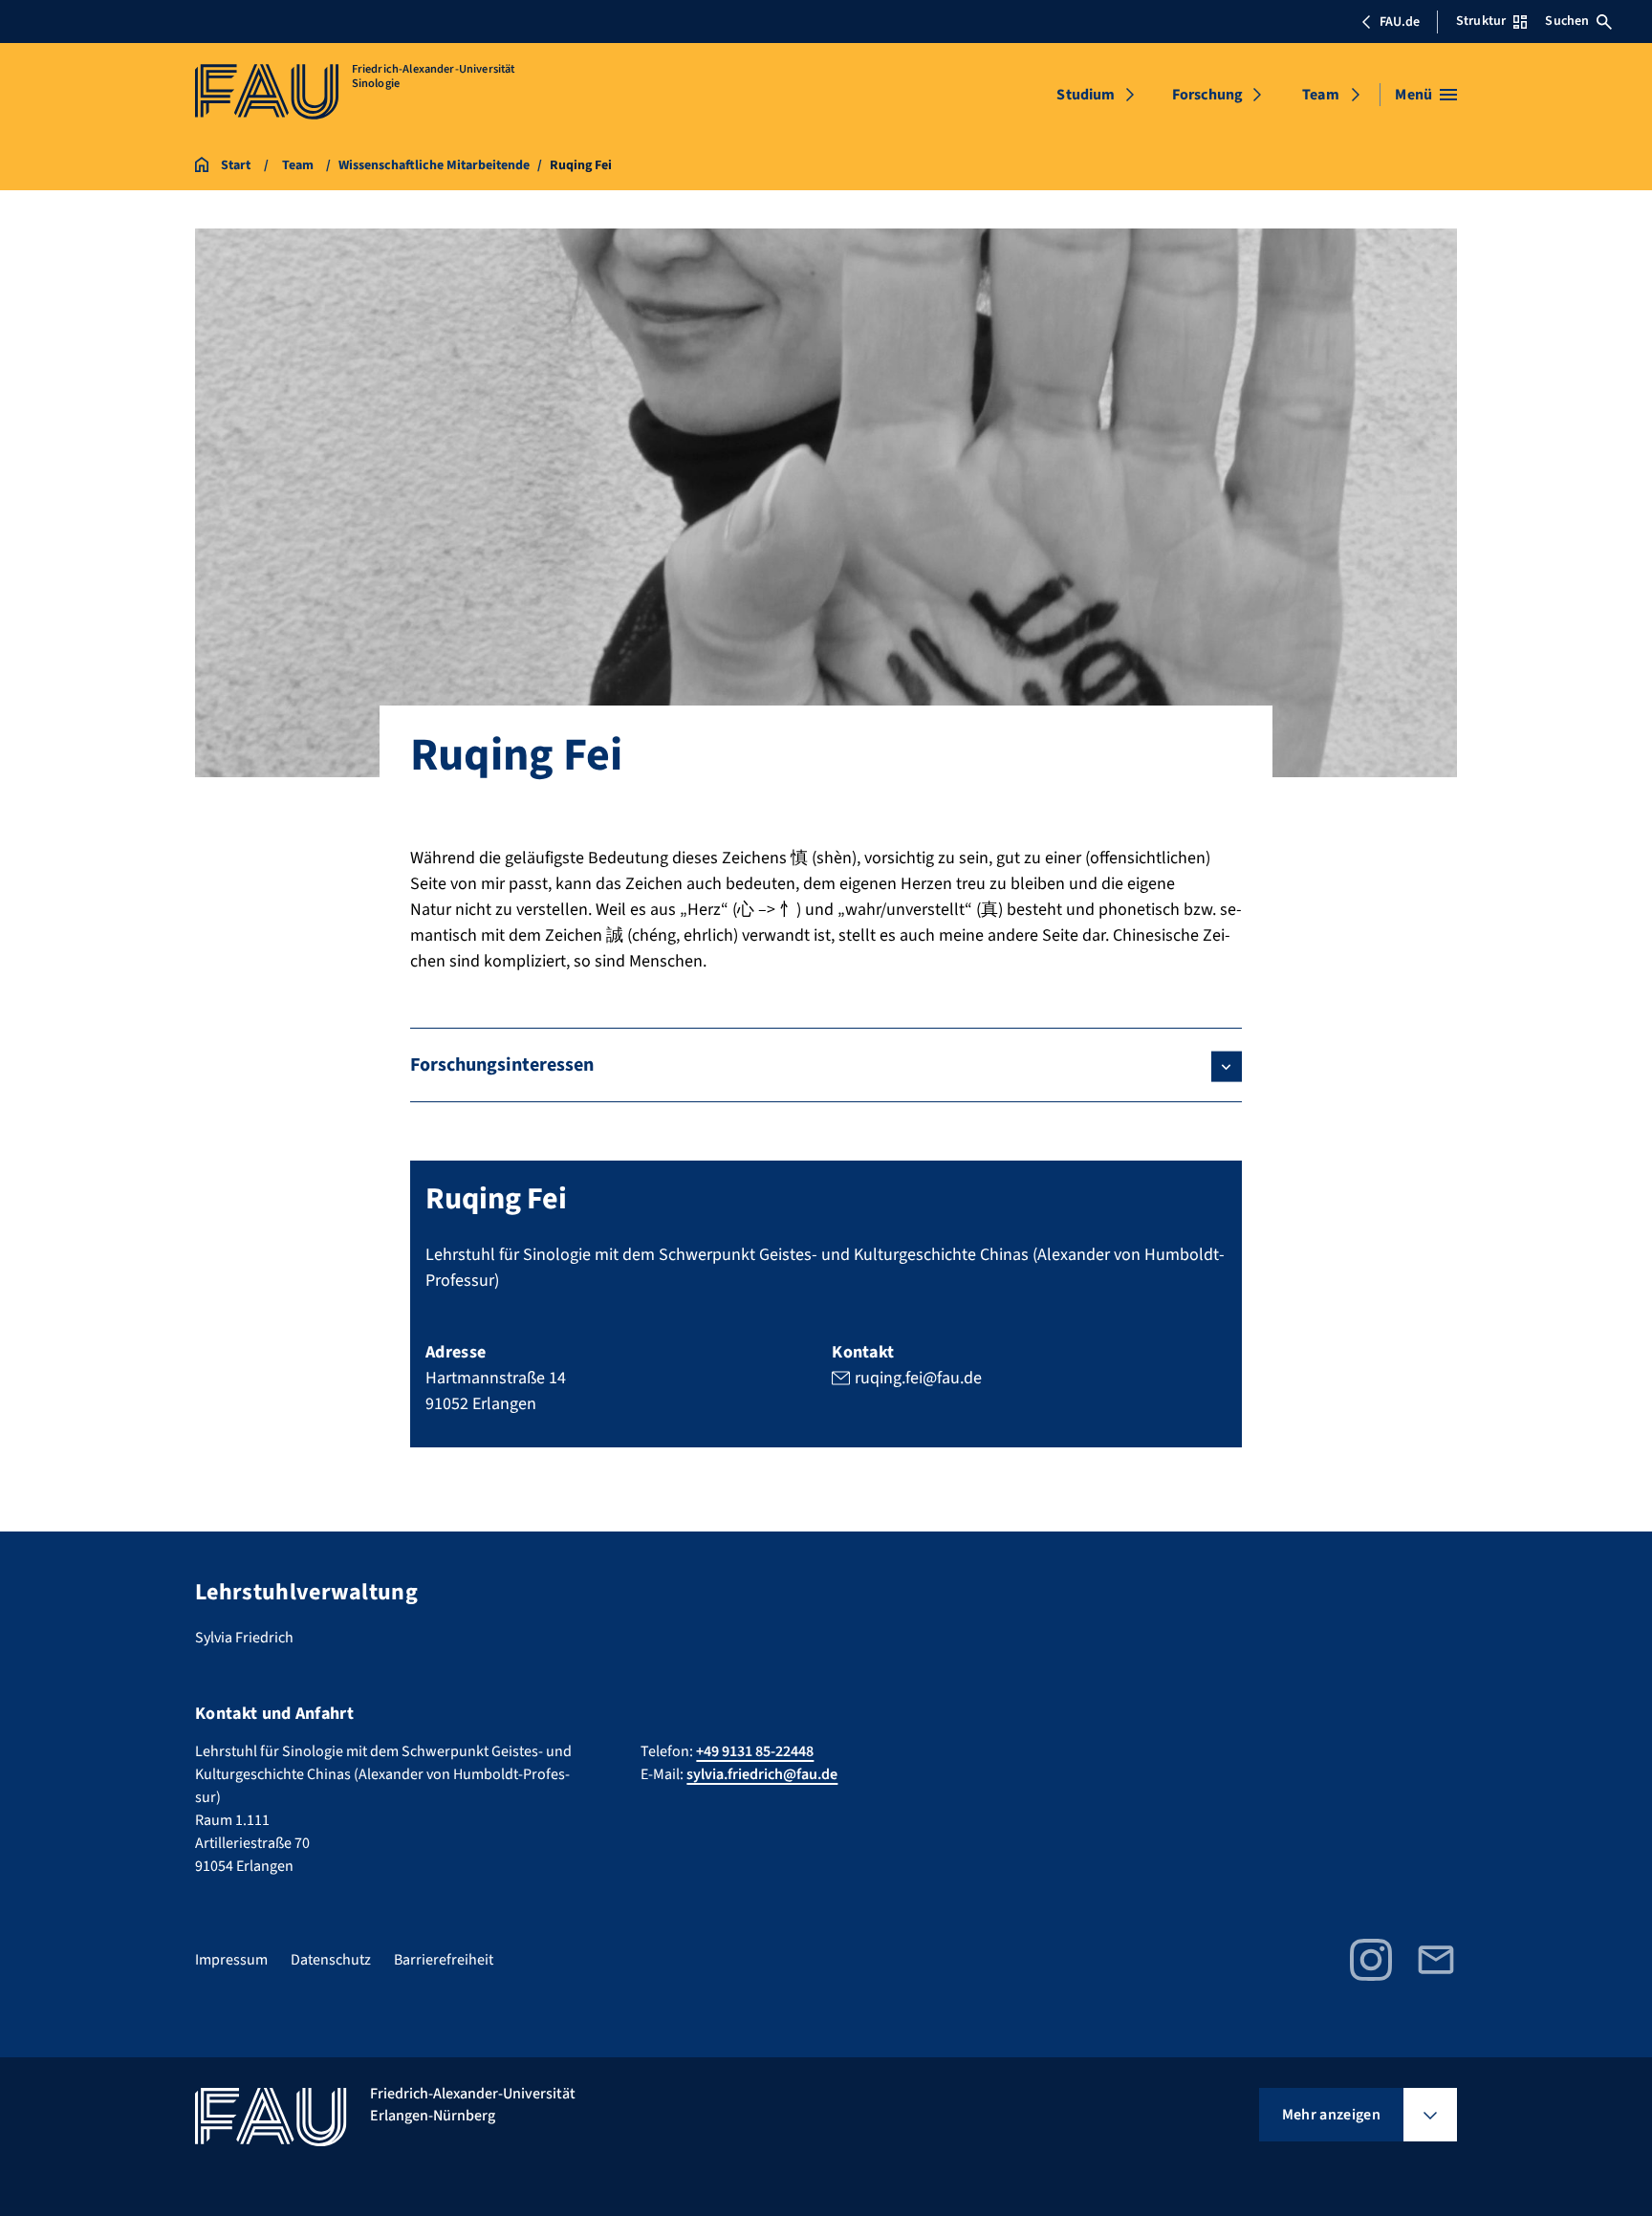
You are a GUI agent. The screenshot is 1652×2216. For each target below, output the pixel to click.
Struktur (1481, 21)
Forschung (1207, 95)
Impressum (231, 1960)
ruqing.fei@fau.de (918, 1378)
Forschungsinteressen (502, 1065)
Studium (1086, 95)
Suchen (1567, 21)
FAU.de (1400, 22)
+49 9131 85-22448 (755, 1751)
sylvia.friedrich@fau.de (762, 1774)
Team (1321, 95)
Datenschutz (331, 1960)
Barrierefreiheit (444, 1960)
